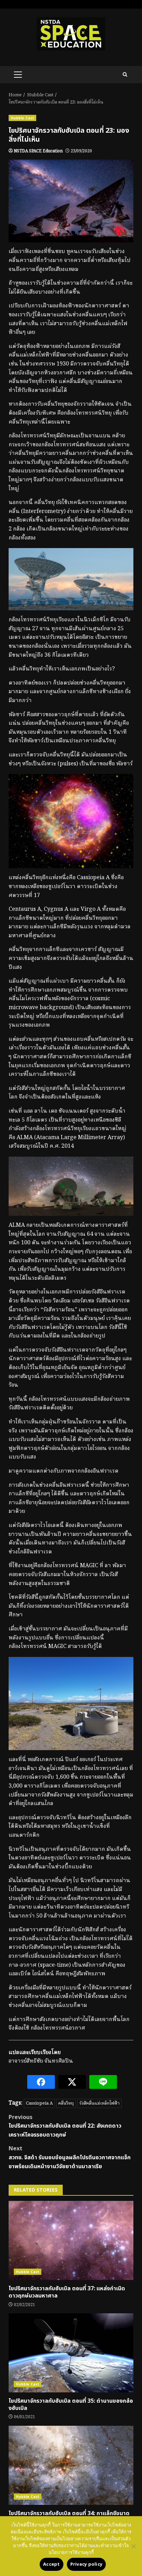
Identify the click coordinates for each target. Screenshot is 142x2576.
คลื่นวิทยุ (66, 2103)
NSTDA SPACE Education (38, 151)
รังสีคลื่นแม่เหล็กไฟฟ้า (99, 2103)
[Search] (125, 75)
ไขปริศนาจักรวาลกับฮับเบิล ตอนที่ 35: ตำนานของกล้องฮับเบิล (71, 2353)
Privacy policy (87, 2564)
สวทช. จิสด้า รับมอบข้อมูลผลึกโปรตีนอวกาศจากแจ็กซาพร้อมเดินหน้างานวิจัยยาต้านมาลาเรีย (70, 2157)
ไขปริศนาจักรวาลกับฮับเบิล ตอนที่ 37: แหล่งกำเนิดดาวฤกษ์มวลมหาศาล (71, 2240)
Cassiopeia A (39, 2103)
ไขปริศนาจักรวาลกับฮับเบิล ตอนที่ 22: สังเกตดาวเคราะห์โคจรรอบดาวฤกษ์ (65, 2126)
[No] (133, 2546)
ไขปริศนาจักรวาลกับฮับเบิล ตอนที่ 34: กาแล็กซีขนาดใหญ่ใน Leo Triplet (71, 2465)
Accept (52, 2564)
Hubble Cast (22, 118)
